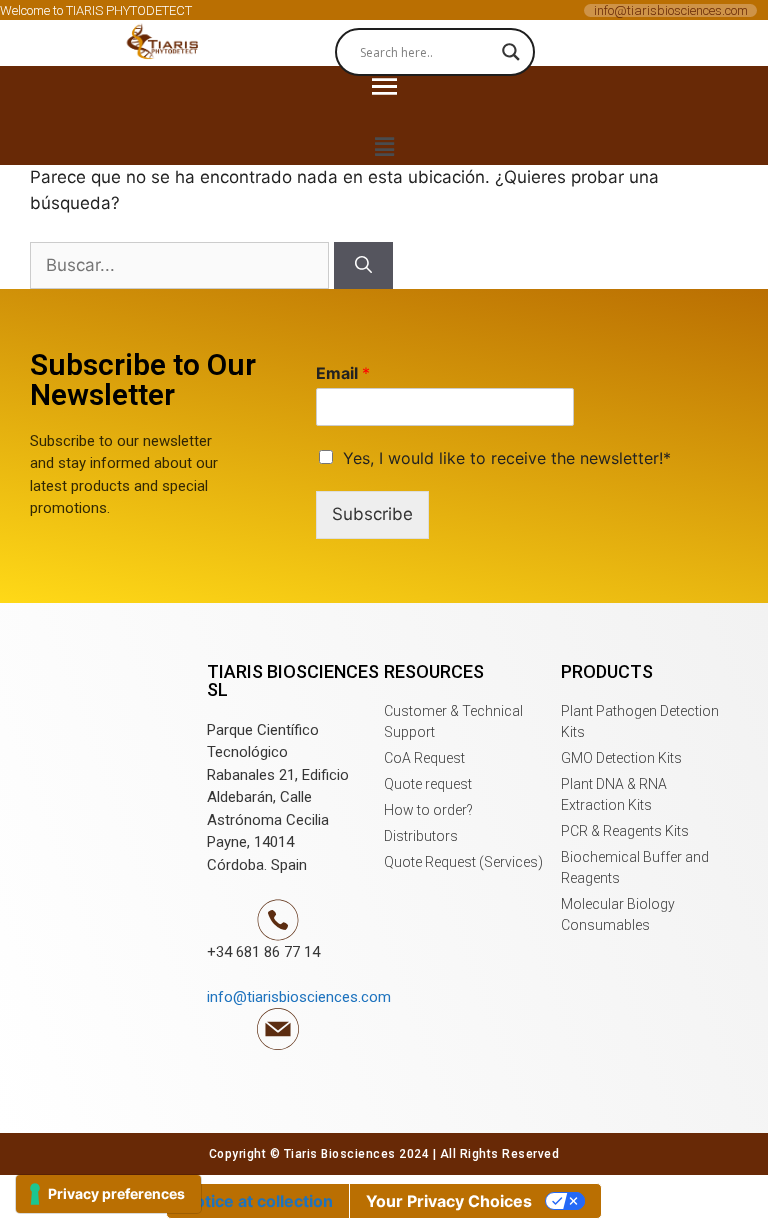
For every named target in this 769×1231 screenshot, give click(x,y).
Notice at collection (258, 1201)
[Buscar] (363, 266)
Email (343, 373)
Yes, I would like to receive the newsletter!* (507, 458)
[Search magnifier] (511, 52)
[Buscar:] (182, 265)
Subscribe (372, 514)
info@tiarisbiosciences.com (671, 10)
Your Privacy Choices (449, 1201)
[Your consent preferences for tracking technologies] (108, 1194)
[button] (164, 43)
